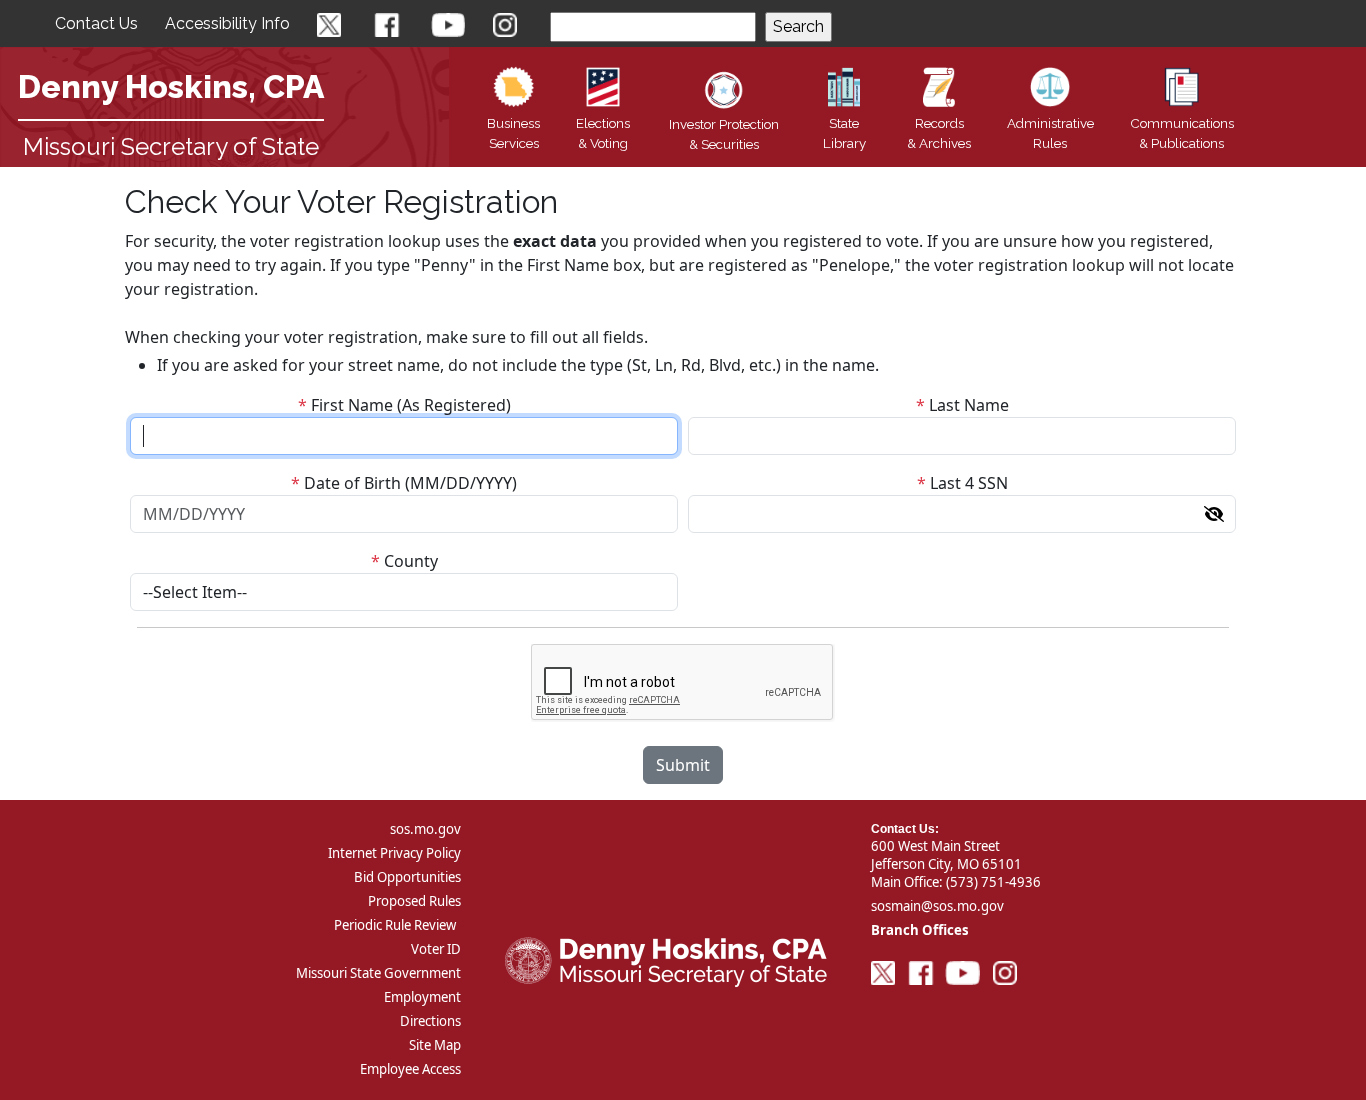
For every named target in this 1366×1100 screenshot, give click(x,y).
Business (513, 133)
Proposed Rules (414, 901)
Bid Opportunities (407, 877)
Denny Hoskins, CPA (171, 86)
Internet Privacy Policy (394, 853)
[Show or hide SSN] (1214, 514)
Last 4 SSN (969, 483)
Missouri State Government (378, 973)
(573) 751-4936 (993, 882)
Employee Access (410, 1069)
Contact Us (96, 23)
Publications (1182, 133)
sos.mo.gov (425, 829)
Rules (1050, 133)
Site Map (435, 1045)
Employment (422, 997)
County (411, 561)
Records (939, 133)
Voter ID (436, 949)
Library (844, 133)
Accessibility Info (227, 23)
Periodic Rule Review (395, 925)
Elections (603, 133)
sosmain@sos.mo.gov (937, 906)
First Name (352, 405)
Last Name (969, 405)
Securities (724, 134)
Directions (430, 1021)
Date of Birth (352, 483)
